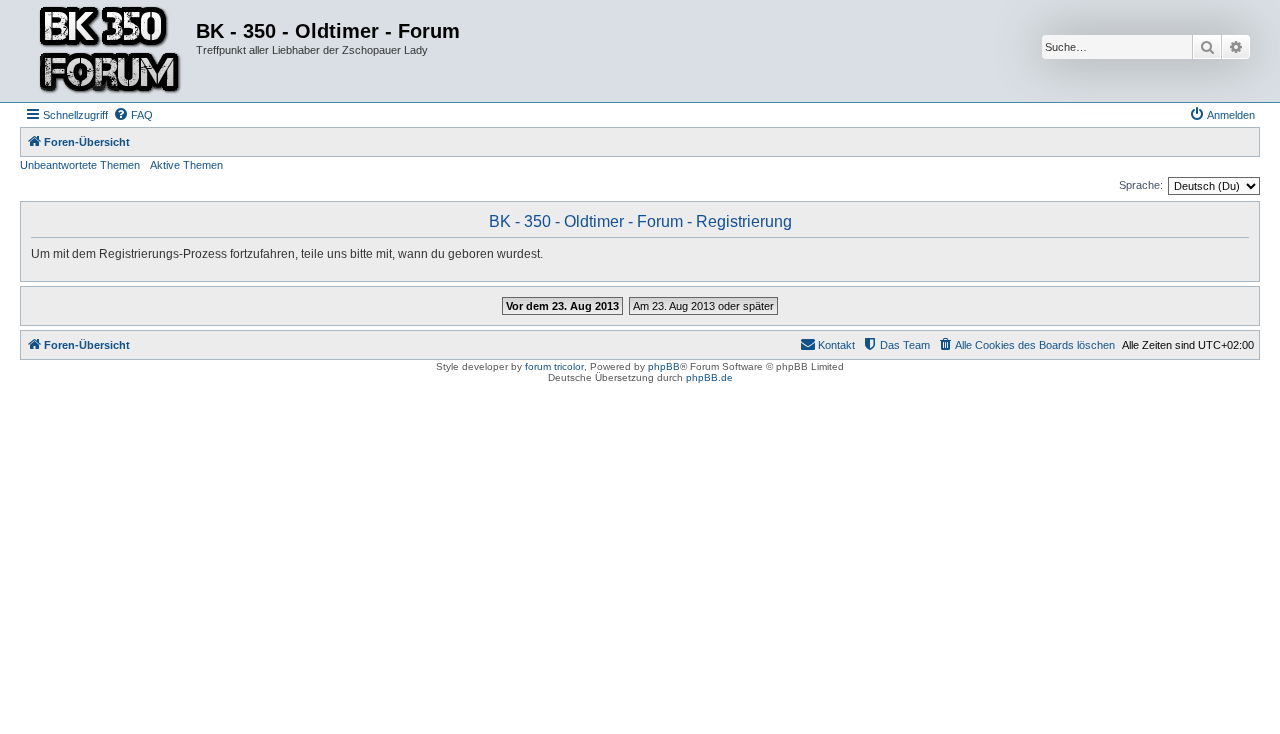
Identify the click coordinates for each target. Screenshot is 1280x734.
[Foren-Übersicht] (110, 51)
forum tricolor (554, 366)
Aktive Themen (186, 165)
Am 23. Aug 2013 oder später (703, 306)
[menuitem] (133, 115)
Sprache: (1141, 185)
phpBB (664, 366)
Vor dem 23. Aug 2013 (562, 306)
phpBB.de (709, 377)
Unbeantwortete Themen (80, 165)
